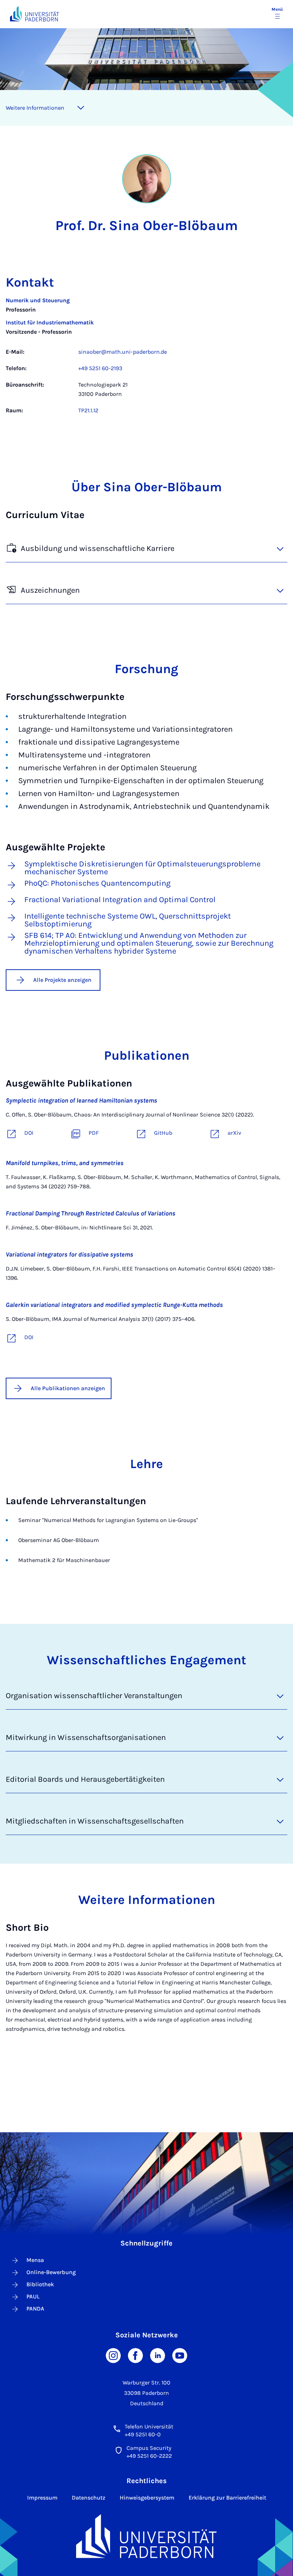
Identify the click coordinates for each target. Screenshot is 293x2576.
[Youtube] (180, 2355)
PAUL (33, 2296)
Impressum (42, 2498)
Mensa (35, 2260)
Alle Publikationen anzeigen (68, 1388)
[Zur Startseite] (34, 14)
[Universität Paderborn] (146, 2536)
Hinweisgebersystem (147, 2498)
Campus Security (149, 2448)
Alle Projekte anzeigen (62, 980)
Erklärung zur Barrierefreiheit (227, 2498)
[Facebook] (135, 2355)
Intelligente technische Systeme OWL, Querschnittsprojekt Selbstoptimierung (128, 920)
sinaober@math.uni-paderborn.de (123, 352)
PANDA (35, 2309)
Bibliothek (40, 2284)
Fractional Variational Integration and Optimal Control (120, 900)
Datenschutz (89, 2498)
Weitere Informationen (35, 108)
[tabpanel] (146, 359)
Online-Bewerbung (51, 2272)
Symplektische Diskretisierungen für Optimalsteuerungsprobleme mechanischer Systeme (142, 868)
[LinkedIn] (158, 2355)
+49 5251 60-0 (143, 2434)
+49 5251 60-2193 (100, 368)
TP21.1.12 (88, 410)
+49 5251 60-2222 (149, 2456)
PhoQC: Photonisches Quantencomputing (97, 884)
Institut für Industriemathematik (50, 322)
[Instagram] (113, 2355)
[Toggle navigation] (81, 108)
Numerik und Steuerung (38, 300)
